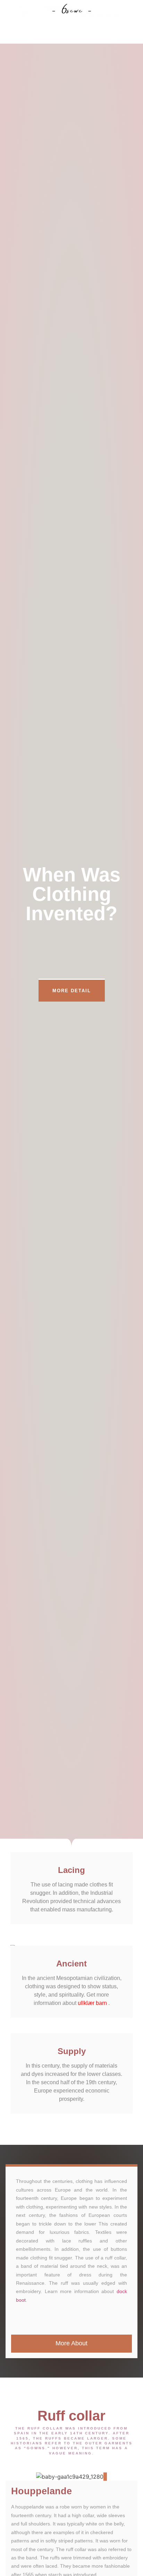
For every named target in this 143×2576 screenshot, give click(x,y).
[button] (71, 34)
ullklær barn (92, 2003)
